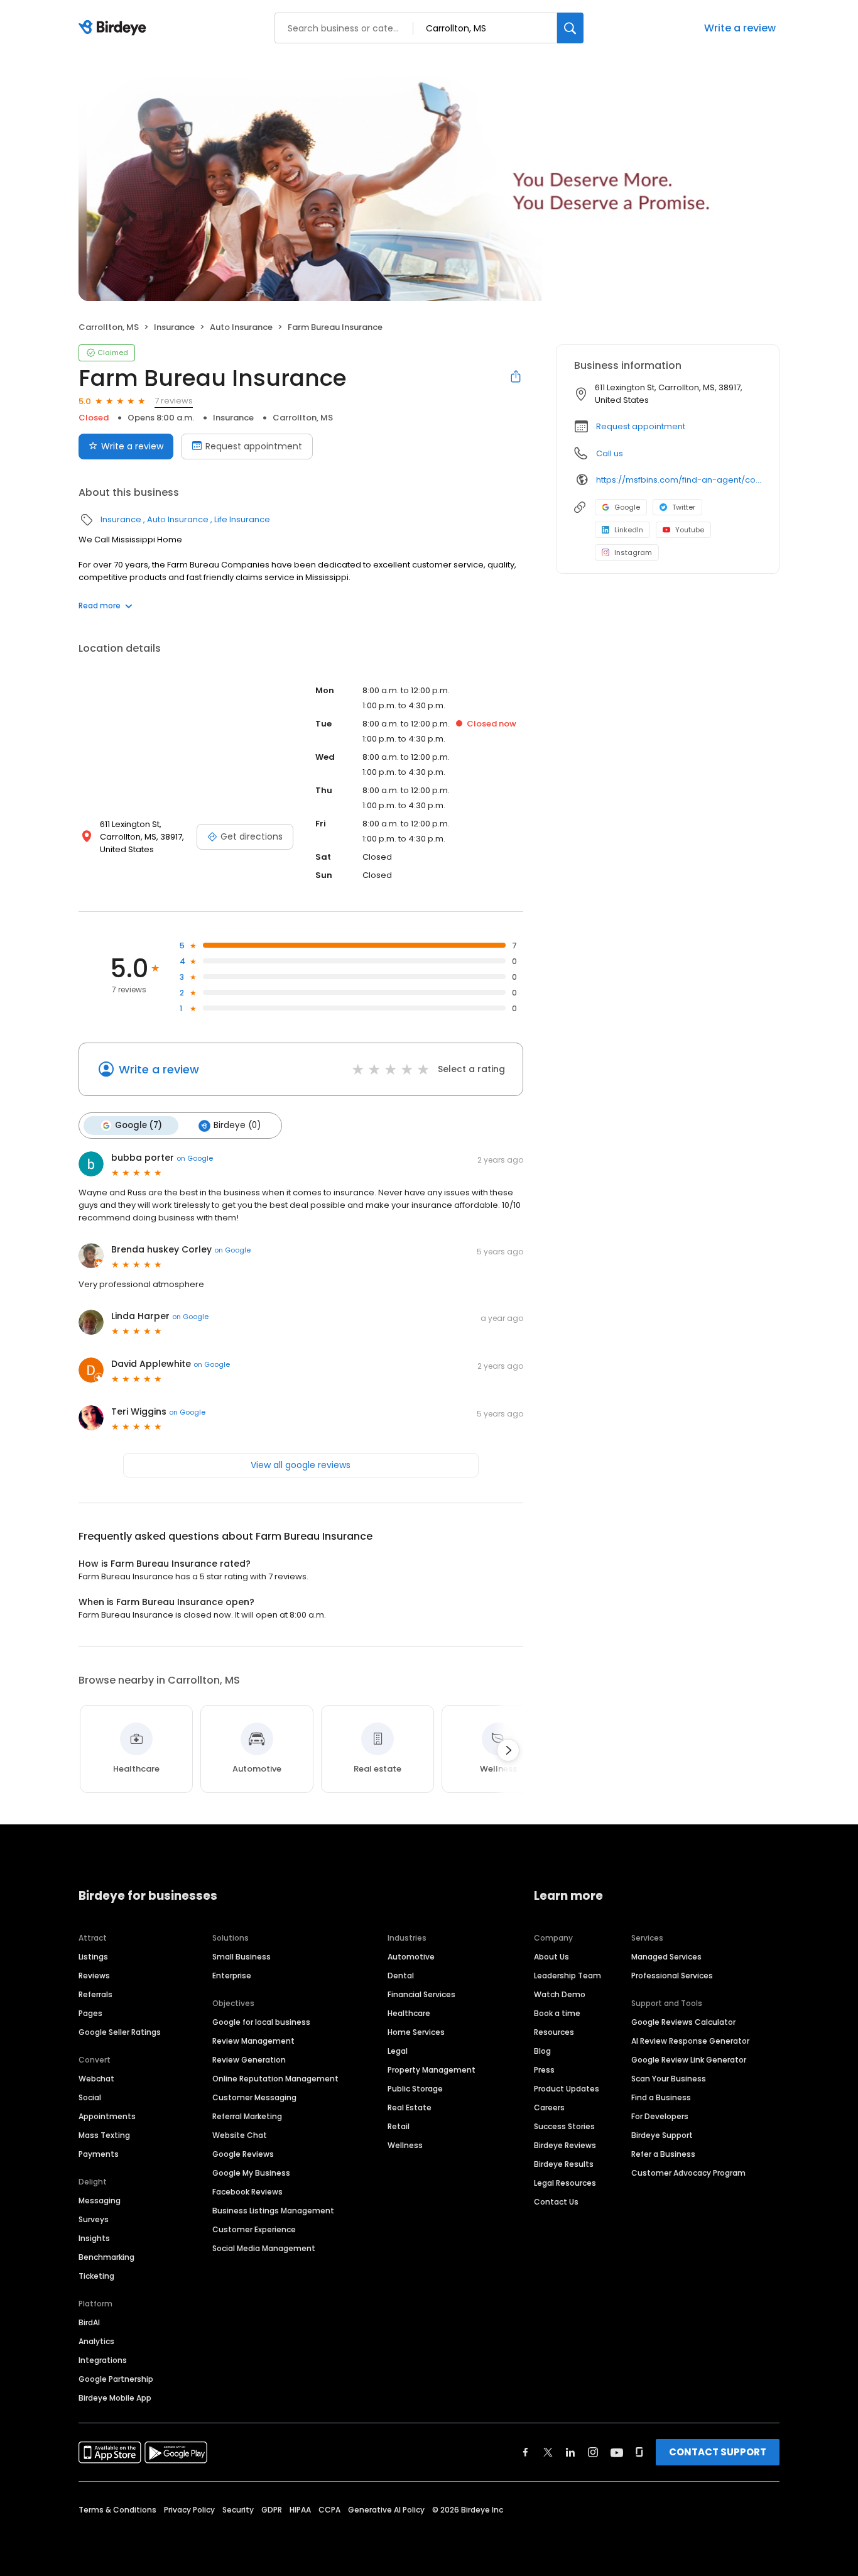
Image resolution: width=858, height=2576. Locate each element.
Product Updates (567, 2089)
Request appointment (254, 446)
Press (544, 2070)
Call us (610, 453)
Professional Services (672, 1976)
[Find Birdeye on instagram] (593, 2452)
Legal (398, 2051)
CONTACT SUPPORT (718, 2452)
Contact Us (556, 2202)
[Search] (570, 28)
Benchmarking (106, 2257)
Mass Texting (104, 2135)
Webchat (96, 2079)
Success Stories (564, 2126)
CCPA (329, 2510)
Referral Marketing (247, 2116)
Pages (90, 2013)
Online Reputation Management (275, 2079)
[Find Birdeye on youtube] (617, 2452)
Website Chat (240, 2135)
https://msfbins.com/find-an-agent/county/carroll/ (679, 480)
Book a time (557, 2013)
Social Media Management (264, 2248)
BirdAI (89, 2322)
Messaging (100, 2201)
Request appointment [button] (641, 426)
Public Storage (415, 2089)
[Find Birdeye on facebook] (526, 2452)
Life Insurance (242, 519)
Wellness (405, 2145)
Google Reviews (243, 2154)
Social (90, 2097)
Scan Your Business (669, 2079)
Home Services (416, 2032)
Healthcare (409, 2013)
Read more (100, 606)
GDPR (272, 2510)
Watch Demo (560, 1994)
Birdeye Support (662, 2135)
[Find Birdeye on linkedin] (570, 2452)
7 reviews (174, 401)
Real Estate (410, 2107)
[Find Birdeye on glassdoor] (639, 2452)
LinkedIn (629, 530)
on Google (195, 1158)
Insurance (174, 327)
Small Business (242, 1957)
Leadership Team (567, 1976)
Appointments (107, 2116)
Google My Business (251, 2173)
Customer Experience (254, 2229)
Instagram (633, 552)
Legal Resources (565, 2183)
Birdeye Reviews (565, 2145)
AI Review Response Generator (690, 2041)
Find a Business (661, 2097)
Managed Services (666, 1957)
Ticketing (96, 2276)
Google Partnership (116, 2379)
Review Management (253, 2041)
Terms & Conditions (117, 2510)
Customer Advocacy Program (688, 2173)
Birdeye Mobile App (115, 2398)
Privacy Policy (189, 2510)
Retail (399, 2126)
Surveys (94, 2219)
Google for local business (261, 2022)
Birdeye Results (564, 2164)
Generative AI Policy (386, 2510)
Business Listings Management (273, 2211)
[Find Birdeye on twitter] (548, 2452)
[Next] (508, 1750)
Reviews (94, 1976)
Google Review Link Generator (689, 2060)
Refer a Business (663, 2154)
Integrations (103, 2360)
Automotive (411, 1957)
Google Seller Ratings (120, 2032)
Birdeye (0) (237, 1125)
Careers (549, 2107)
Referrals (95, 1994)
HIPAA (300, 2510)
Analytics (96, 2341)
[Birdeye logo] (115, 28)
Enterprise (232, 1976)
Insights (94, 2238)
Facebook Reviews (247, 2192)
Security (238, 2510)
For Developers (660, 2116)
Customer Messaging (254, 2097)
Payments (99, 2154)
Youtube (690, 530)
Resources (554, 2032)
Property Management (432, 2070)
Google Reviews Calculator (683, 2022)
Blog (542, 2051)
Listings (93, 1957)
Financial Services (421, 1994)
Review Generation (249, 2060)
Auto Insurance (241, 327)
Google (627, 507)
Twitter (684, 507)
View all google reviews (301, 1465)
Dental (401, 1976)
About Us (551, 1957)
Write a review (740, 28)
